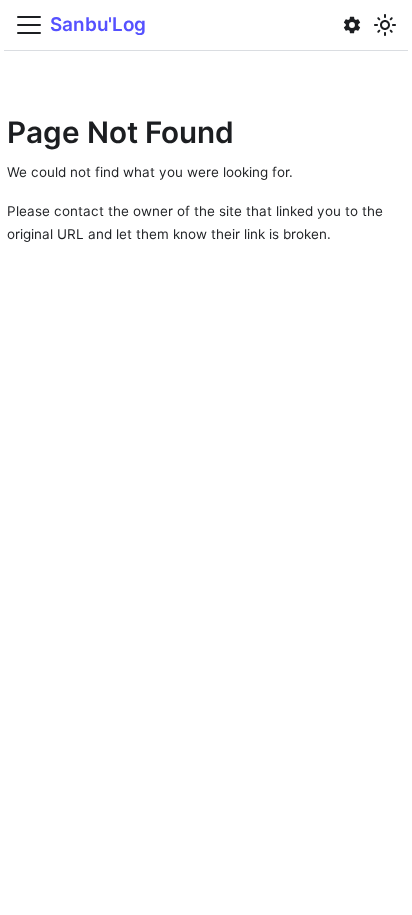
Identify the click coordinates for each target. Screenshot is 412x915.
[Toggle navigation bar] (29, 25)
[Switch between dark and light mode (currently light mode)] (385, 24)
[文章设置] (352, 25)
